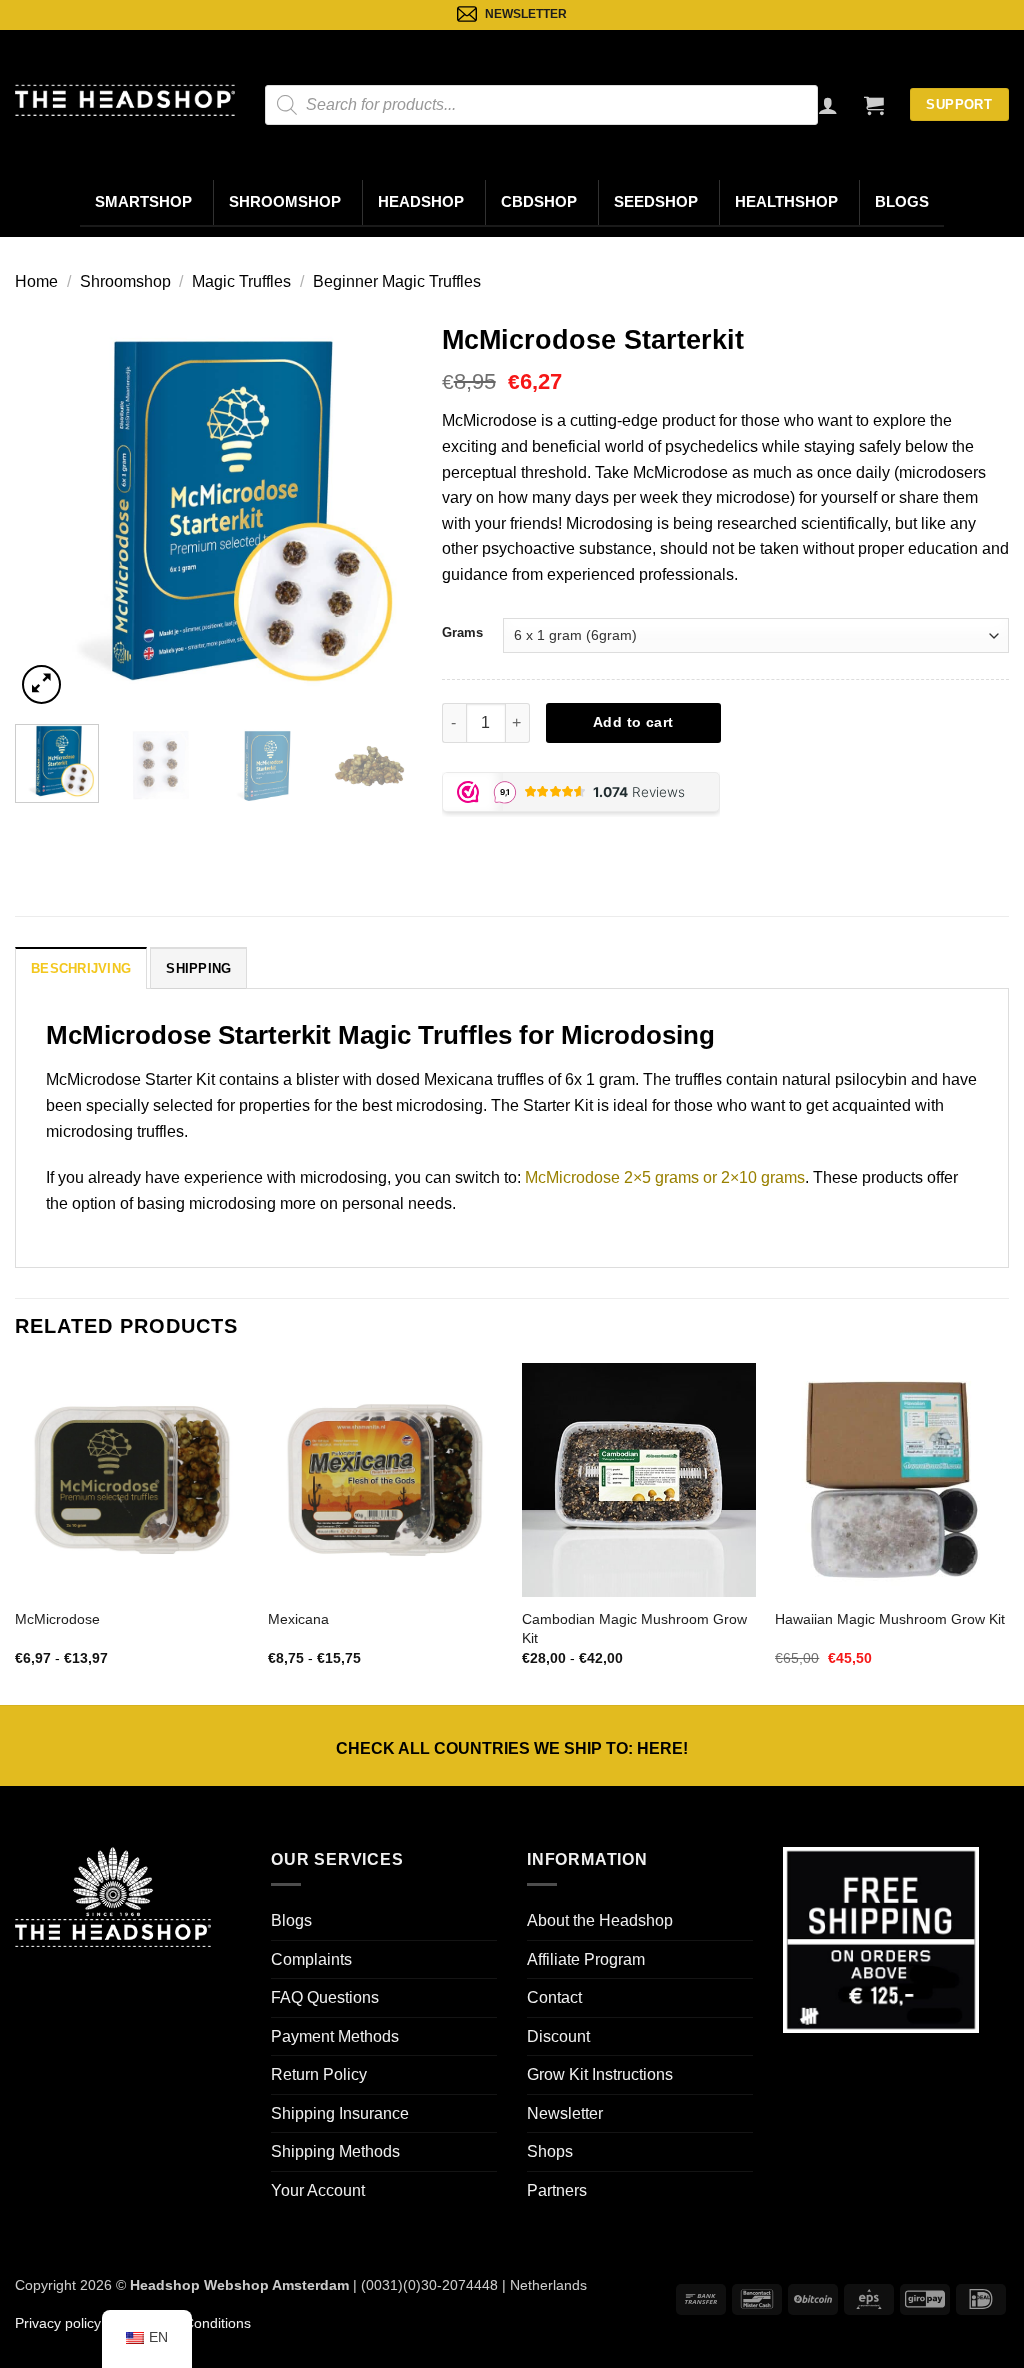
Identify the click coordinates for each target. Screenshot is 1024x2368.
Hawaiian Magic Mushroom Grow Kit (890, 1619)
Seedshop (656, 202)
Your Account (318, 2190)
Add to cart (633, 722)
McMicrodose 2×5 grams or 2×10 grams (665, 1177)
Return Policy (319, 2074)
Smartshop (143, 202)
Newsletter (565, 2113)
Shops (550, 2151)
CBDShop (539, 202)
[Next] (379, 510)
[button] (874, 105)
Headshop (421, 202)
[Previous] (48, 510)
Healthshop (786, 202)
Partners (557, 2190)
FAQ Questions (325, 1997)
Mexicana (298, 1619)
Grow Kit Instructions (600, 2074)
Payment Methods (335, 2036)
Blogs (902, 202)
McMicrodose (57, 1619)
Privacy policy (58, 2323)
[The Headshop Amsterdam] (125, 100)
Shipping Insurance (340, 2113)
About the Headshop (600, 1920)
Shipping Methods (335, 2151)
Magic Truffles (241, 281)
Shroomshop (285, 202)
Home (36, 281)
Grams (462, 632)
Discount (558, 2036)
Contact (554, 1997)
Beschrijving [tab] (81, 968)
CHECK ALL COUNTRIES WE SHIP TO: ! (512, 1748)
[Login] (828, 105)
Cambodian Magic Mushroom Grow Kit (634, 1628)
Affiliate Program (586, 1959)
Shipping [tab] (198, 968)
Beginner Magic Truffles (397, 281)
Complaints (311, 1959)
